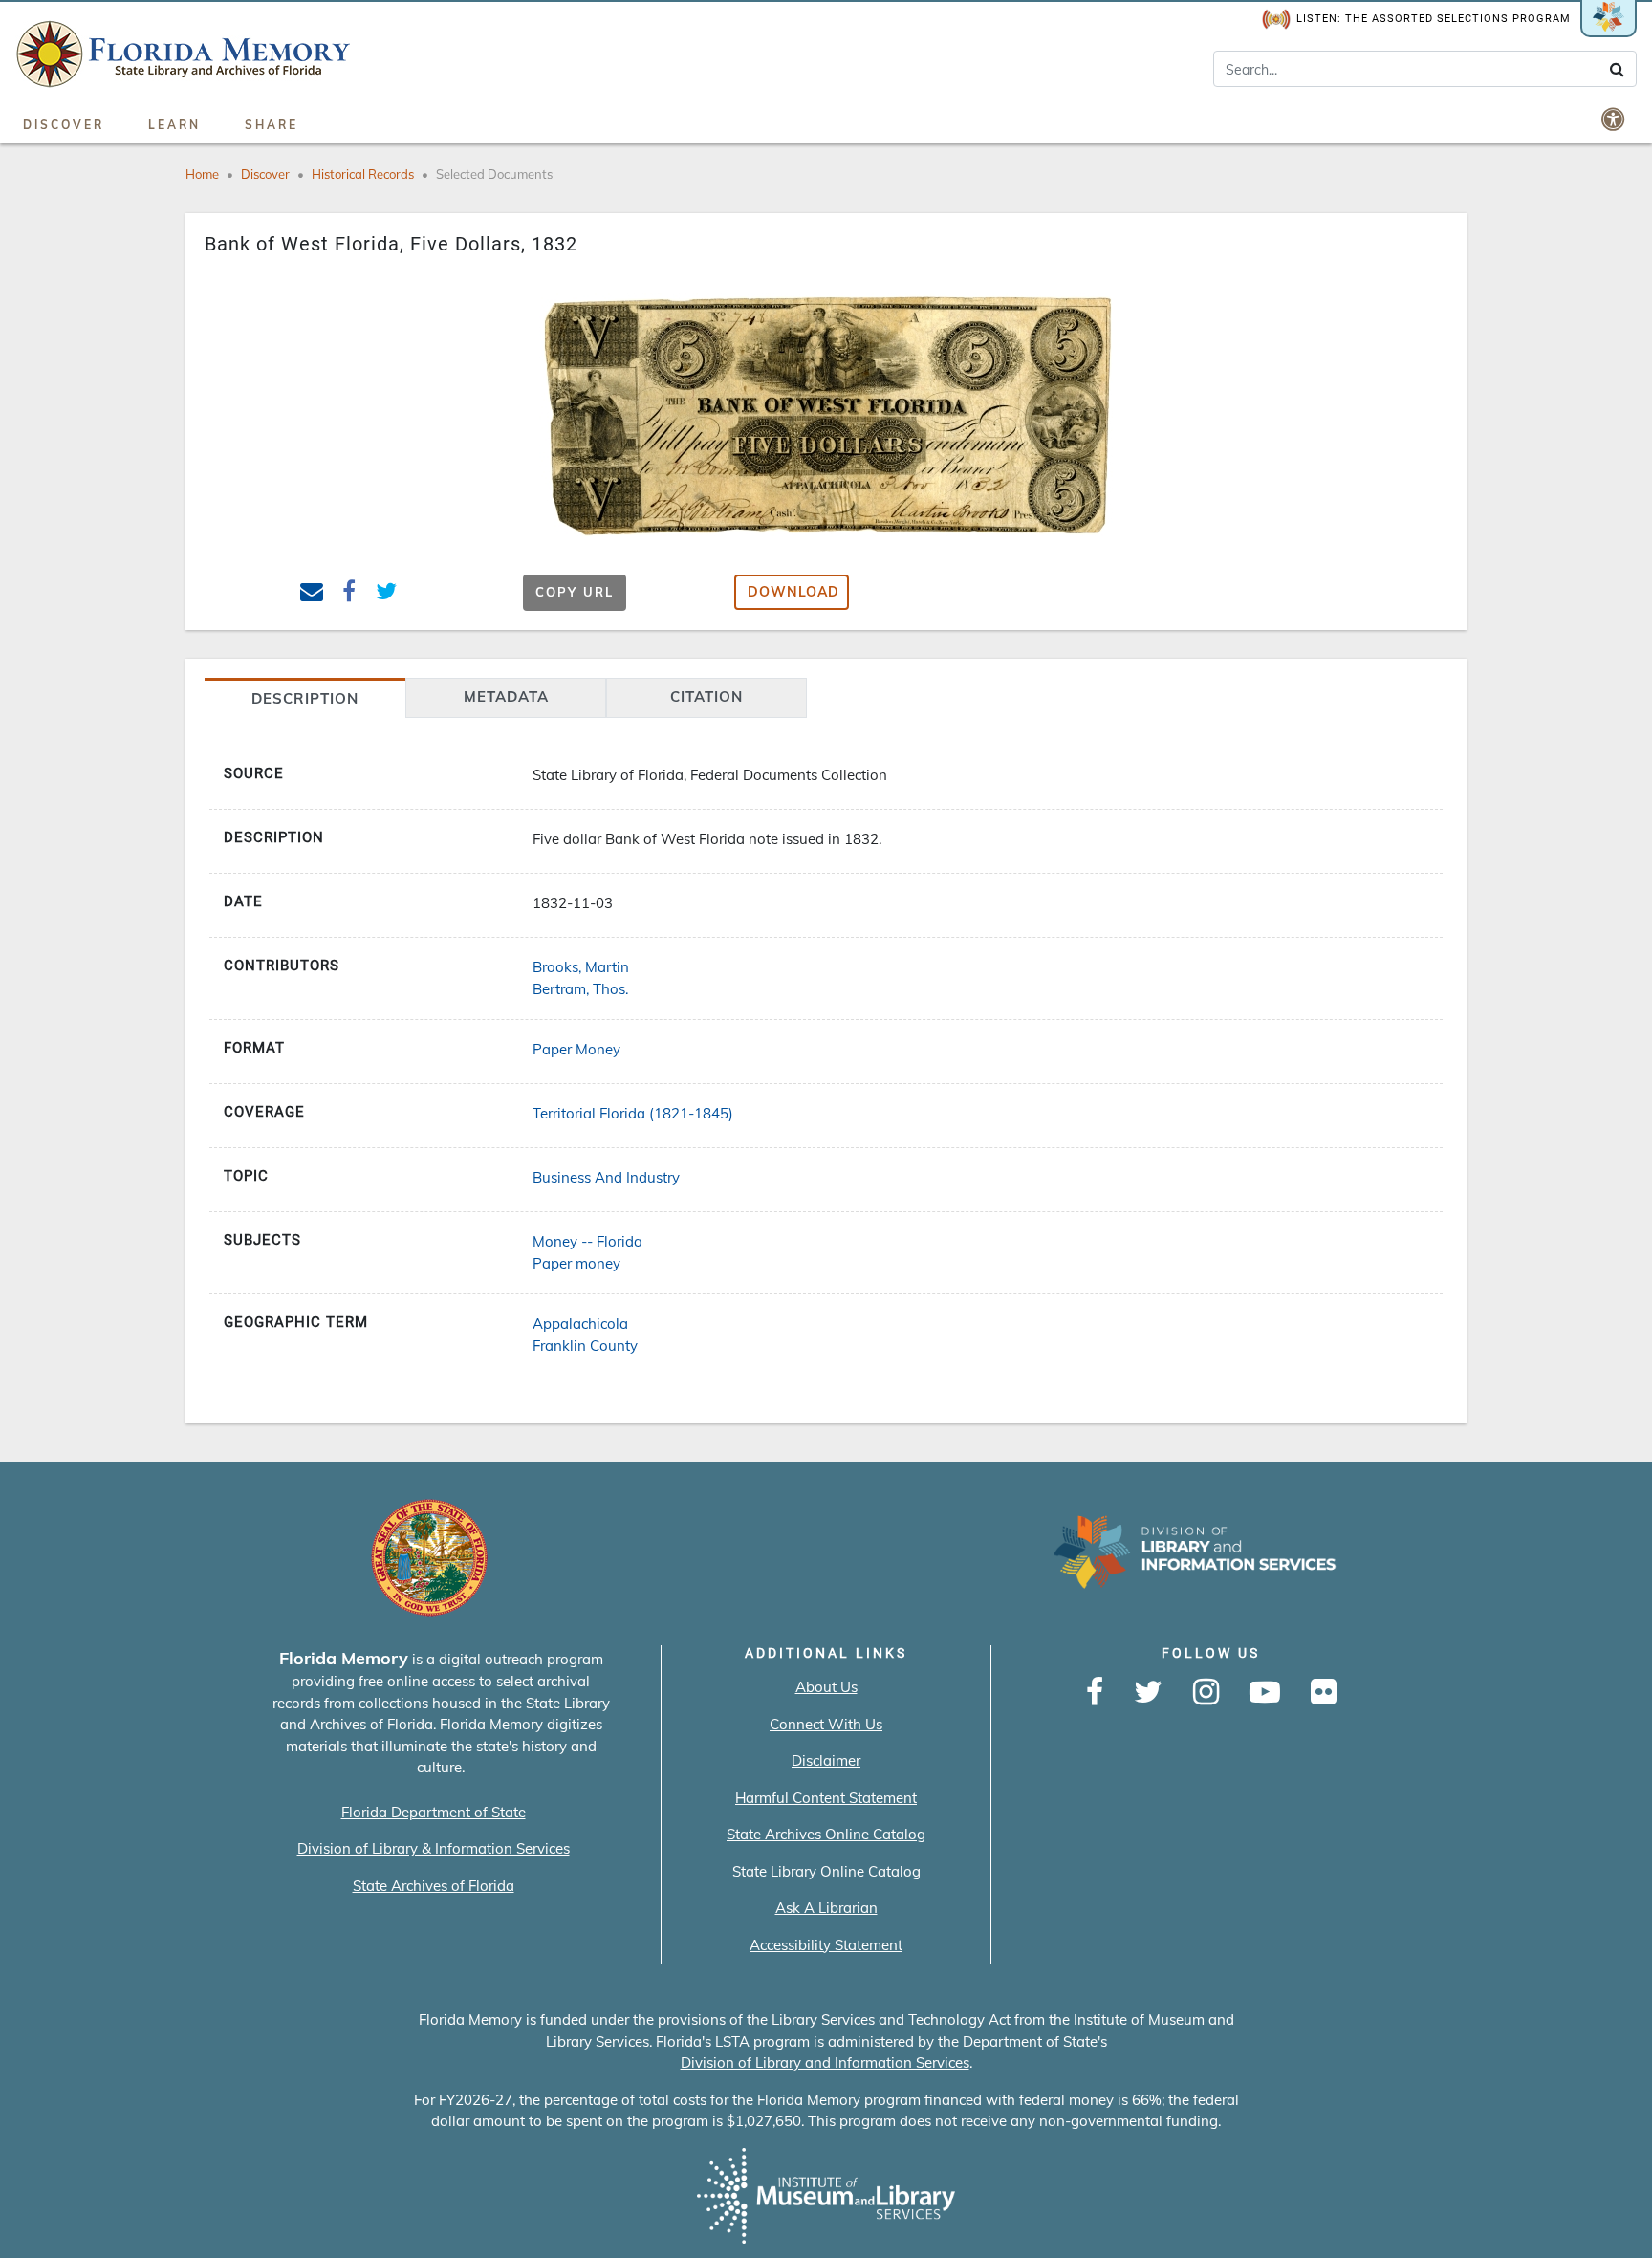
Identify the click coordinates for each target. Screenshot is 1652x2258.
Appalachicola (580, 1324)
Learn (174, 125)
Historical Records (363, 174)
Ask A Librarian (826, 1908)
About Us (826, 1687)
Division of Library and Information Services (825, 2063)
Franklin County (585, 1346)
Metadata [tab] (506, 696)
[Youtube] (1265, 1693)
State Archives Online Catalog (826, 1834)
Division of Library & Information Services (434, 1848)
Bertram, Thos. (580, 989)
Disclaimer (826, 1760)
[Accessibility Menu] (1615, 119)
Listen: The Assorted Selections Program (1434, 19)
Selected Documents (494, 174)
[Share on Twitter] (387, 594)
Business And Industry (606, 1177)
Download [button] (793, 592)
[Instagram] (1206, 1693)
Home (202, 174)
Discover (64, 125)
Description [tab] (305, 698)
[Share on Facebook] (349, 594)
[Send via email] (312, 594)
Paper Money (576, 1049)
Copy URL (575, 592)
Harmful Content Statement (826, 1798)
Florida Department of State (434, 1812)
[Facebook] (1095, 1693)
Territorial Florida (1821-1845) (633, 1113)
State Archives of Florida (434, 1886)
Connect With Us (826, 1724)
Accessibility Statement (826, 1945)
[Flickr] (1324, 1693)
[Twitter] (1148, 1693)
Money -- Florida (587, 1241)
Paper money (576, 1263)
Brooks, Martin (581, 967)
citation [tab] (706, 696)
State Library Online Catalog (826, 1871)
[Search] (1617, 69)
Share (272, 125)
